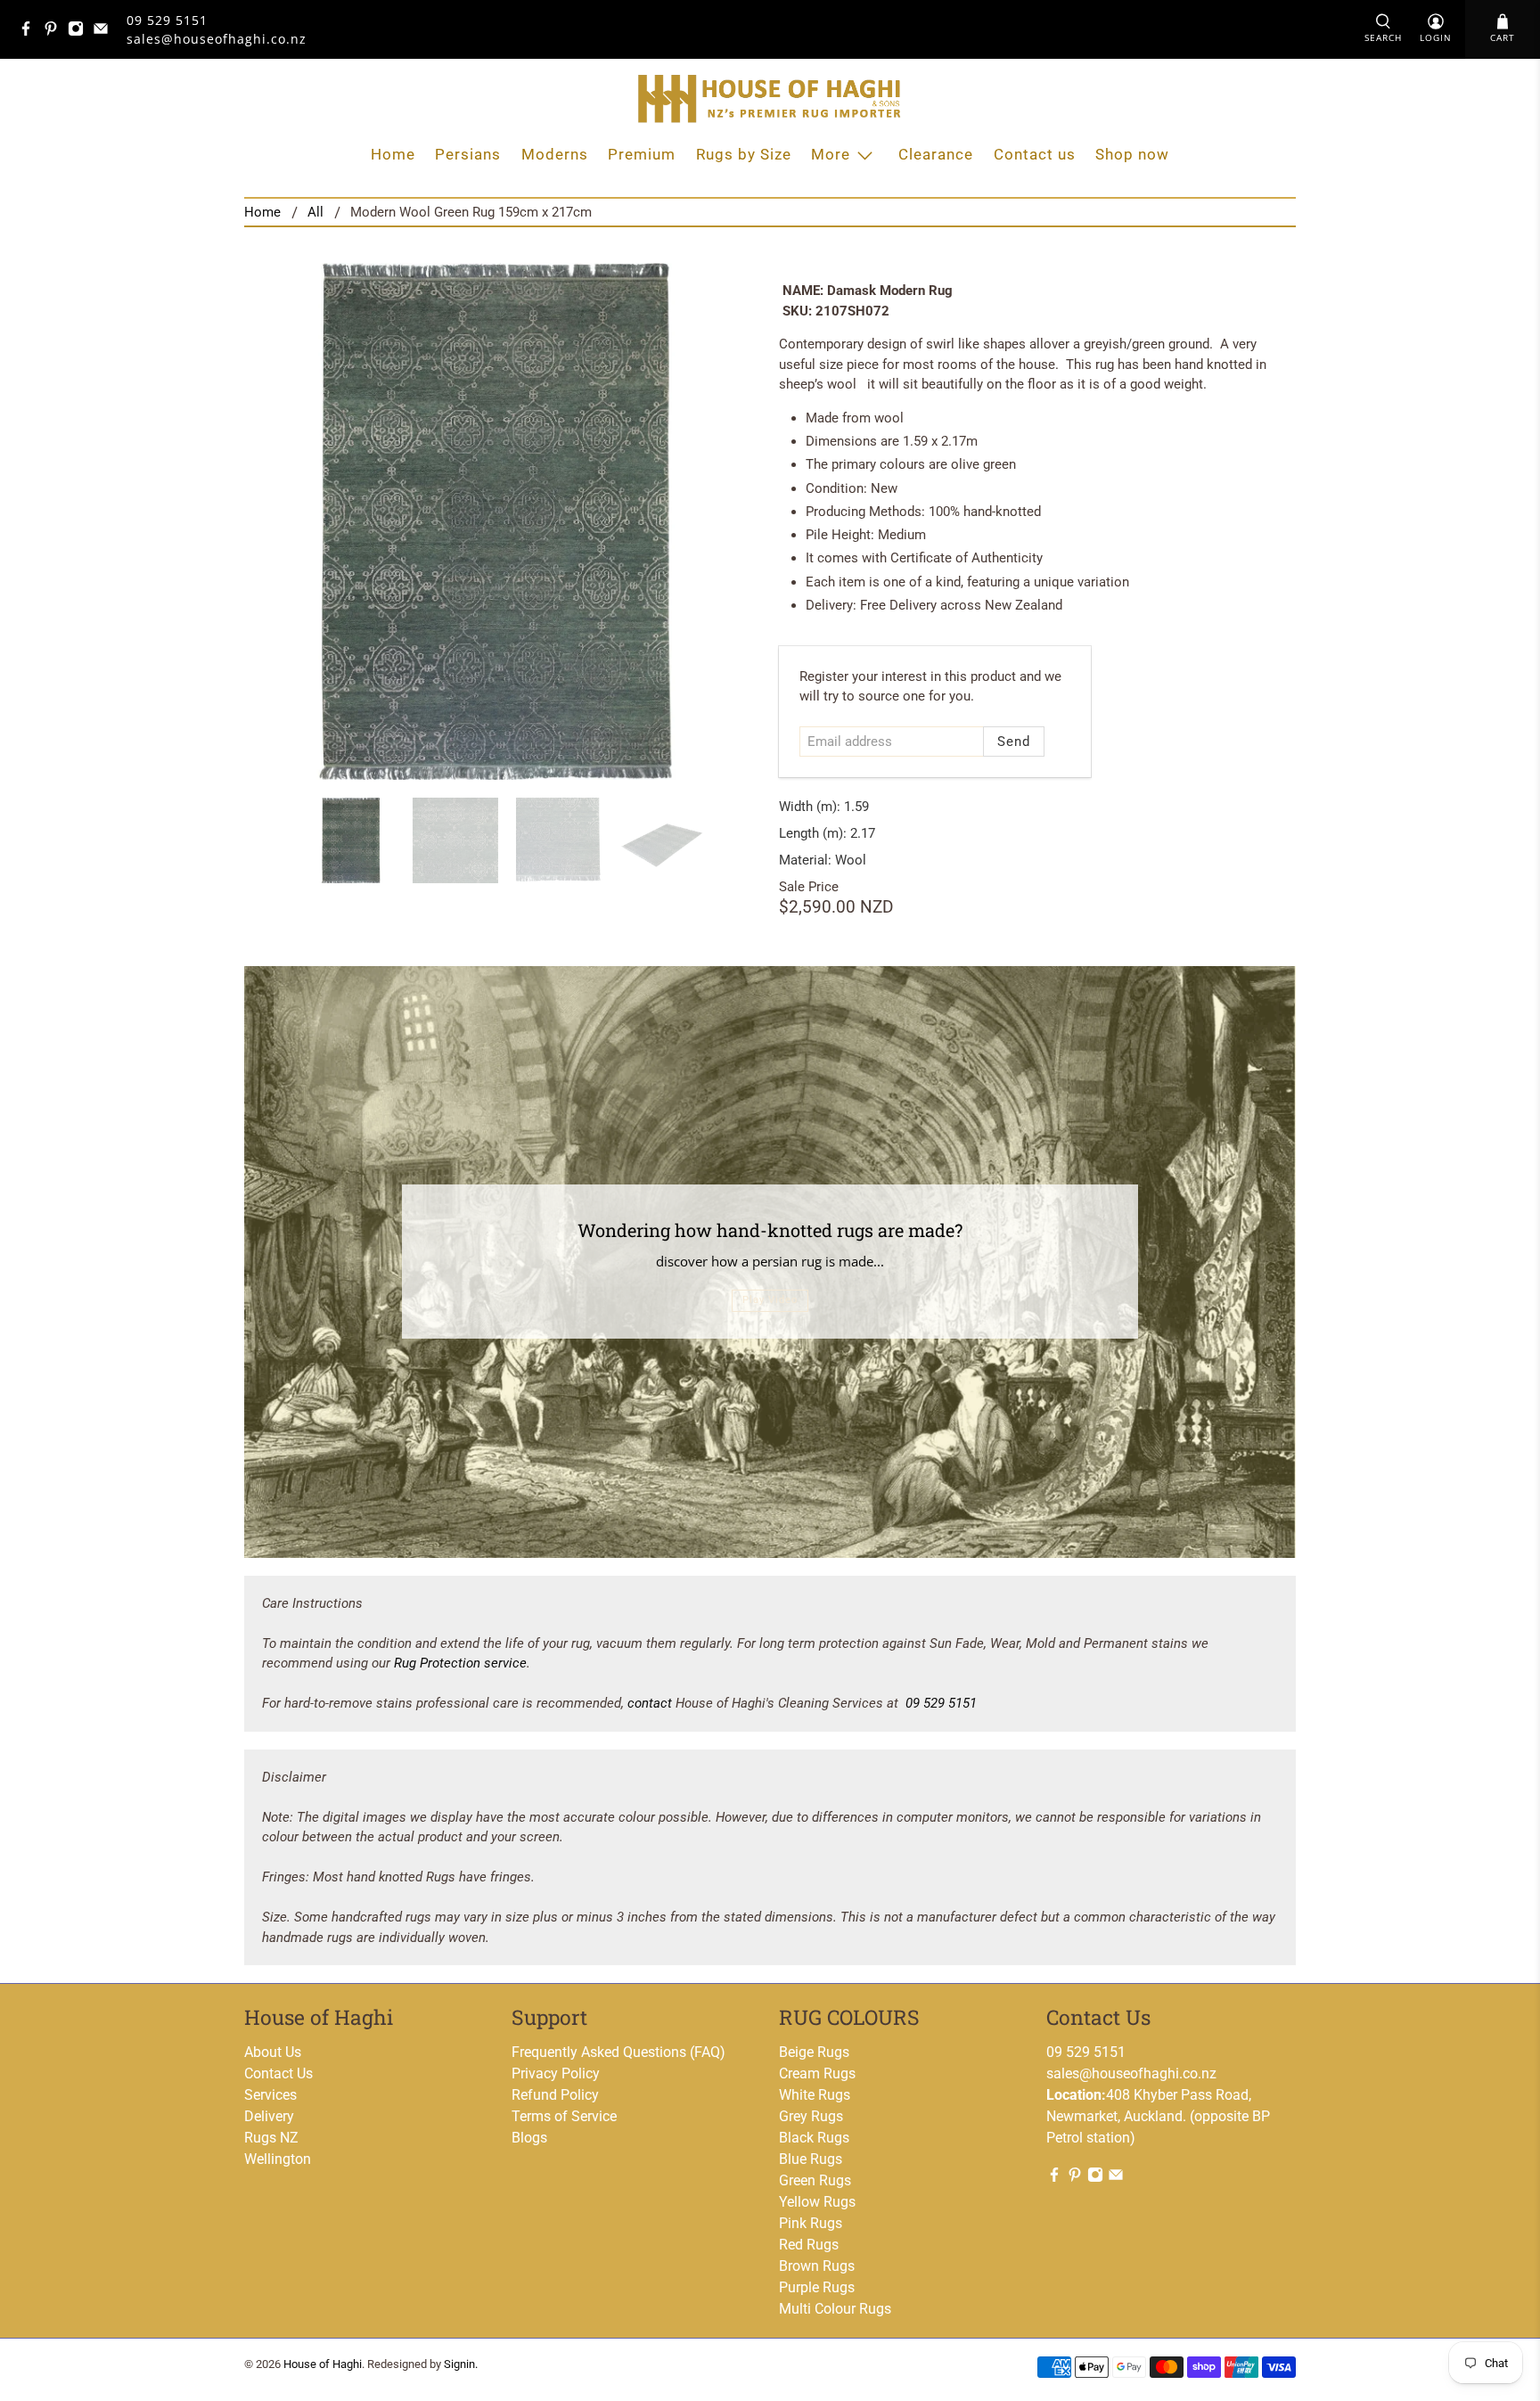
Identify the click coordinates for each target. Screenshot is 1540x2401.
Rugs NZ (271, 2138)
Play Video (770, 1300)
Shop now (1132, 154)
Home (393, 154)
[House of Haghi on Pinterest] (55, 32)
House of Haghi (323, 2364)
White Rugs (815, 2095)
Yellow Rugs (817, 2202)
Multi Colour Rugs (835, 2309)
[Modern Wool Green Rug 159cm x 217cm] (503, 521)
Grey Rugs (811, 2116)
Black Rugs (814, 2138)
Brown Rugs (817, 2266)
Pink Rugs (811, 2223)
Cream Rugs (817, 2073)
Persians (468, 154)
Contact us (1035, 154)
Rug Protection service (460, 1663)
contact (650, 1703)
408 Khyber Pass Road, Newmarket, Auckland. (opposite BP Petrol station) (1158, 2116)
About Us (273, 2052)
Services (270, 2095)
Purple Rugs (817, 2287)
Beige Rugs (814, 2052)
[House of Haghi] (770, 98)
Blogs (529, 2138)
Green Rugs (815, 2180)
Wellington (278, 2159)
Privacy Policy (556, 2073)
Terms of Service (564, 2116)
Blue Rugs (811, 2159)
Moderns (555, 154)
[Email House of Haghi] (105, 32)
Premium (642, 154)
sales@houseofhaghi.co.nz (1131, 2073)
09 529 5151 (167, 20)
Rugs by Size (744, 154)
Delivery (269, 2116)
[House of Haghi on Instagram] (80, 32)
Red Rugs (809, 2245)
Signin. (461, 2364)
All (315, 213)
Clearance (936, 154)
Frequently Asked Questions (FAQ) (618, 2052)
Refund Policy (555, 2095)
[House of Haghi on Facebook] (30, 32)
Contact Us (279, 2073)
